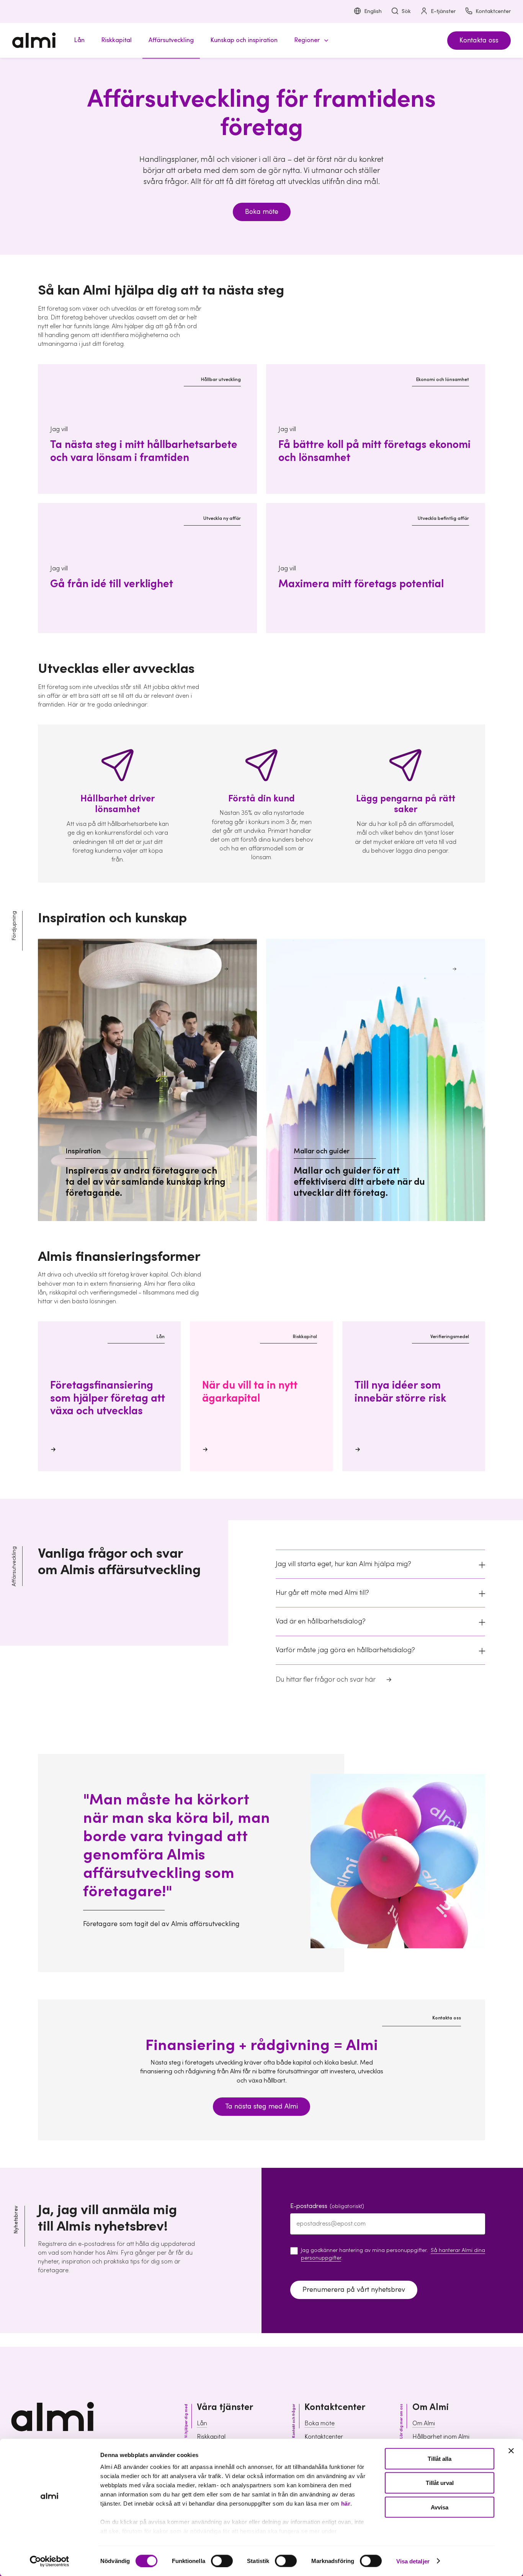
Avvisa (440, 2507)
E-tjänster (443, 11)
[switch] (222, 2561)
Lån (202, 2423)
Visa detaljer (413, 2561)
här (346, 2504)
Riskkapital (211, 2437)
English (373, 11)
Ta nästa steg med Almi (261, 2106)
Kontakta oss (479, 40)
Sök (406, 11)
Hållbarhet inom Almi (441, 2437)
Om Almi (424, 2423)
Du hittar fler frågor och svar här (326, 1680)
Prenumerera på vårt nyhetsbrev (354, 2290)
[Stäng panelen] (511, 2451)
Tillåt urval (440, 2483)
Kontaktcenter (493, 11)
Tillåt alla (440, 2459)
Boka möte (262, 212)
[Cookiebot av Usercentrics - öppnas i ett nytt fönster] (50, 2561)
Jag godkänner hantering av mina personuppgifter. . (393, 2254)
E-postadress (327, 2206)
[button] (310, 40)
